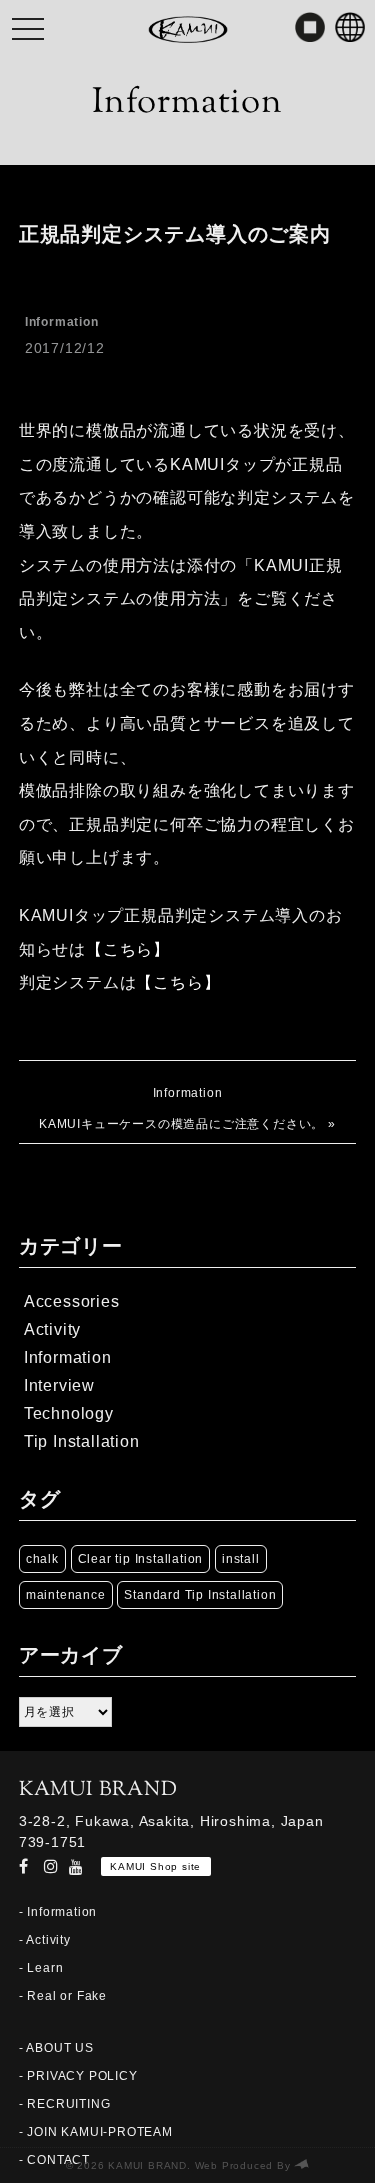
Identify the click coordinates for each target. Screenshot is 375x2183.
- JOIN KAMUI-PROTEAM (96, 2132)
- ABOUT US (56, 2048)
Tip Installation (82, 1441)
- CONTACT (54, 2160)
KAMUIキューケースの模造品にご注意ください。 (181, 1124)
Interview (59, 1385)
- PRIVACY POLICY (78, 2076)
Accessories (72, 1301)
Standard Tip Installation (200, 1595)
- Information (58, 1912)
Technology (69, 1413)
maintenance (66, 1595)
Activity (52, 1329)
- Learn (41, 1968)
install (241, 1559)
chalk (42, 1559)
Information (62, 322)
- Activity (45, 1940)
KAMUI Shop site (155, 1866)
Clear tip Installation (141, 1559)
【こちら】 (128, 949)
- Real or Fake (63, 1996)
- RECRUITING (65, 2104)
